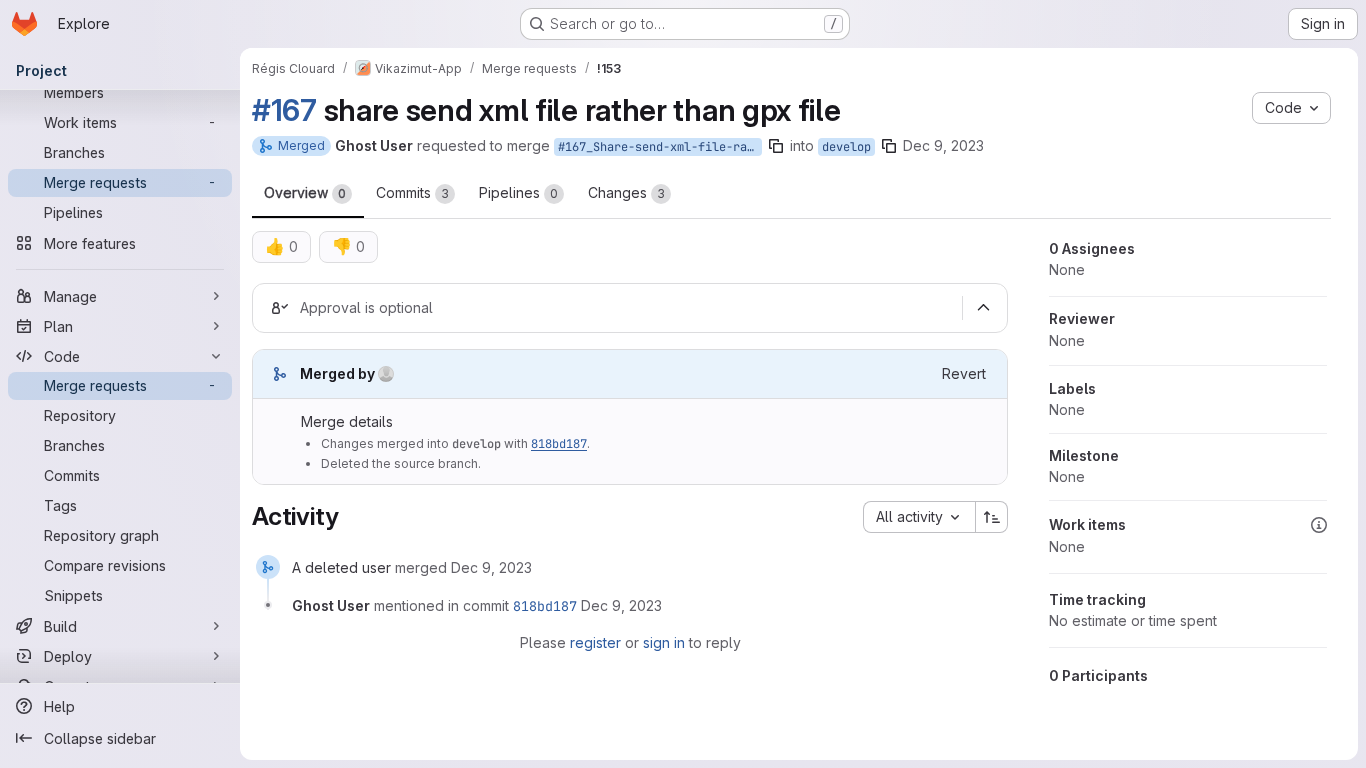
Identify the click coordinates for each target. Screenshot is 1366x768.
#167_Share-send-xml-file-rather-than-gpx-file (660, 147)
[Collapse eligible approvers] (983, 308)
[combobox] (919, 517)
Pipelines (518, 192)
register (595, 642)
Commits (412, 192)
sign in (664, 642)
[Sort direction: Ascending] (992, 517)
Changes (626, 192)
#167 (284, 110)
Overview (305, 192)
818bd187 (559, 444)
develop (846, 147)
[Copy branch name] (776, 146)
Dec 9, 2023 (943, 145)
